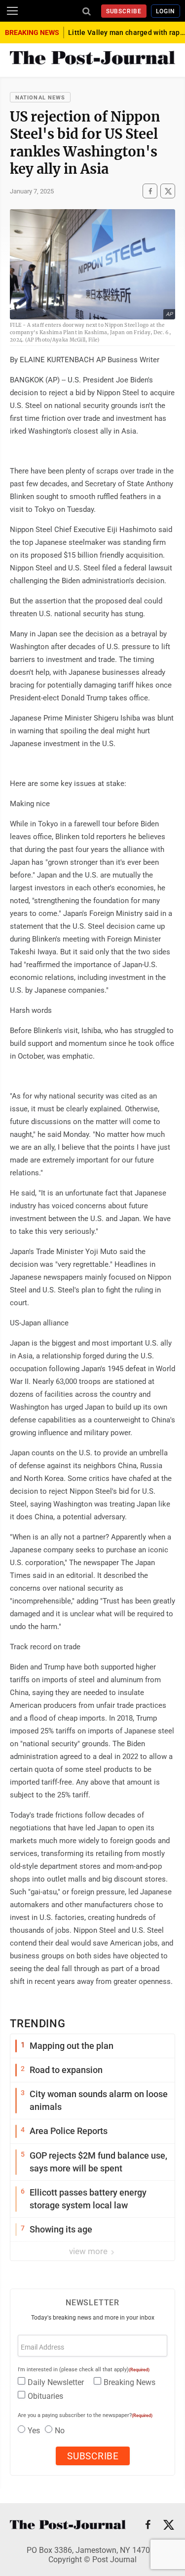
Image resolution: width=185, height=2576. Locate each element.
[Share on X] (168, 191)
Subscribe (124, 11)
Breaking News (129, 2382)
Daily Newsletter (56, 2382)
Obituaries (45, 2396)
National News (40, 98)
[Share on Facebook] (150, 191)
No (60, 2431)
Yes (34, 2431)
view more (89, 2251)
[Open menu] (12, 11)
